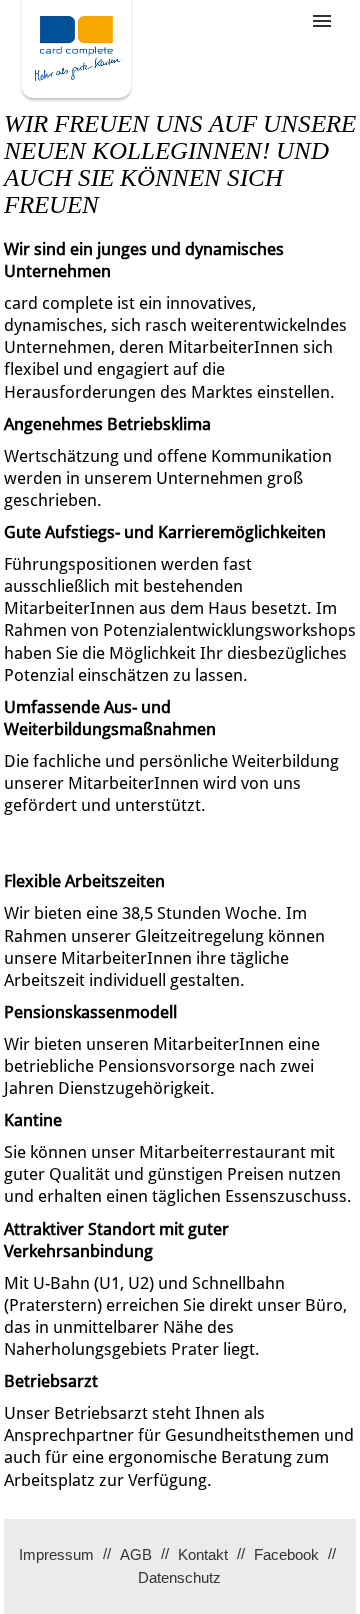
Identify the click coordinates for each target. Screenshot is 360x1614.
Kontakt (203, 1554)
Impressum (56, 1554)
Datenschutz (179, 1577)
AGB (136, 1554)
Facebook (286, 1554)
